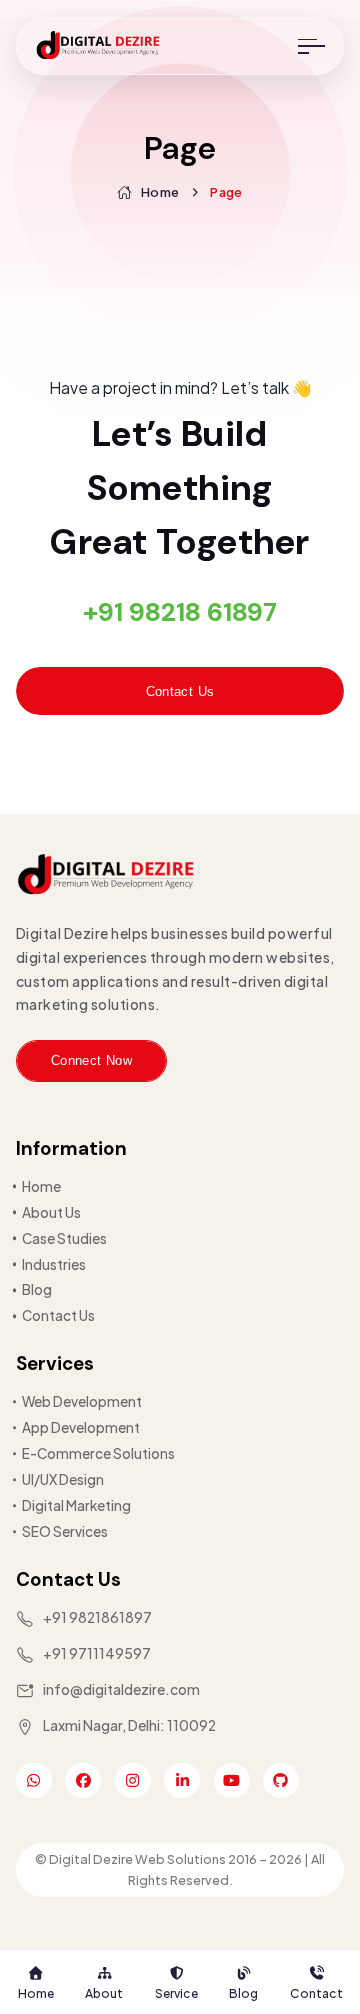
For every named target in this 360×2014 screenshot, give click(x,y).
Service (176, 1993)
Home (36, 1993)
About (104, 1993)
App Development (81, 1427)
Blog (243, 1993)
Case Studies (64, 1238)
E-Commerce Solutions (98, 1453)
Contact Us (180, 691)
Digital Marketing (76, 1505)
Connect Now (91, 1060)
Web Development (82, 1401)
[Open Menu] (311, 46)
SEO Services (65, 1531)
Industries (54, 1264)
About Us (51, 1212)
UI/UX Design (63, 1479)
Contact (316, 1993)
